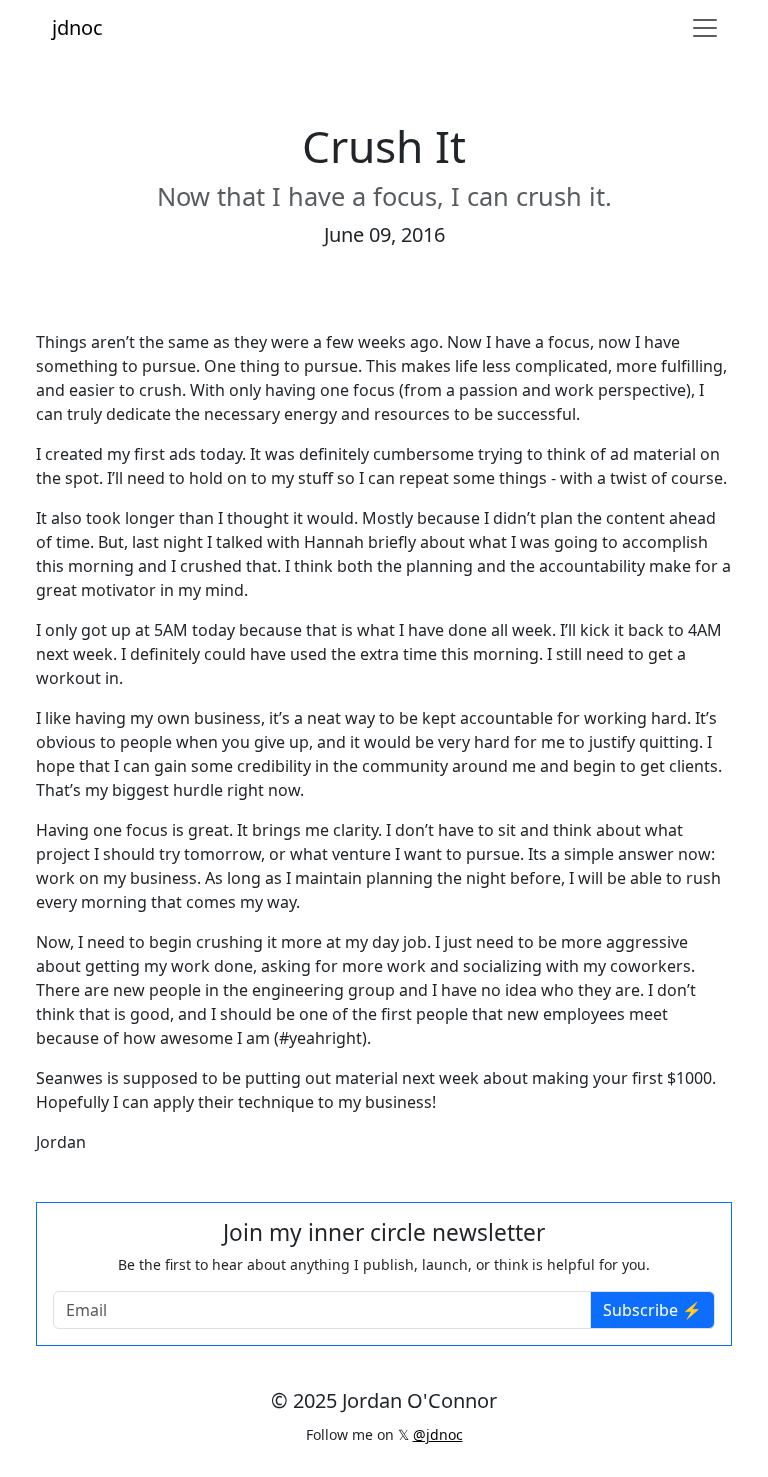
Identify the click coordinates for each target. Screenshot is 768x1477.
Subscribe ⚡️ (652, 1310)
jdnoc (77, 27)
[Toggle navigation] (705, 28)
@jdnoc (438, 1434)
